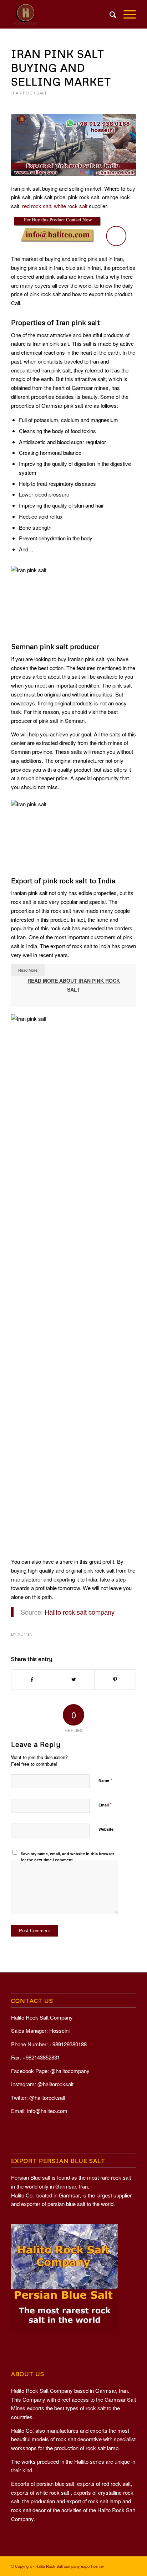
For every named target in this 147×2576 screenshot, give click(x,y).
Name (105, 1780)
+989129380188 (68, 2044)
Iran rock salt (29, 93)
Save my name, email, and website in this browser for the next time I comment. (67, 1857)
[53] (73, 145)
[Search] (109, 14)
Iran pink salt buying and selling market (61, 68)
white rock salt (71, 206)
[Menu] (126, 14)
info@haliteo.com (47, 2111)
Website (106, 1829)
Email (105, 1804)
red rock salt (37, 206)
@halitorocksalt (55, 2084)
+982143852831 (41, 2057)
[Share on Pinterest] (115, 1680)
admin (25, 1634)
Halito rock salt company (80, 1612)
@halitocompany (70, 2071)
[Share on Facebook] (32, 1680)
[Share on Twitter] (74, 1680)
